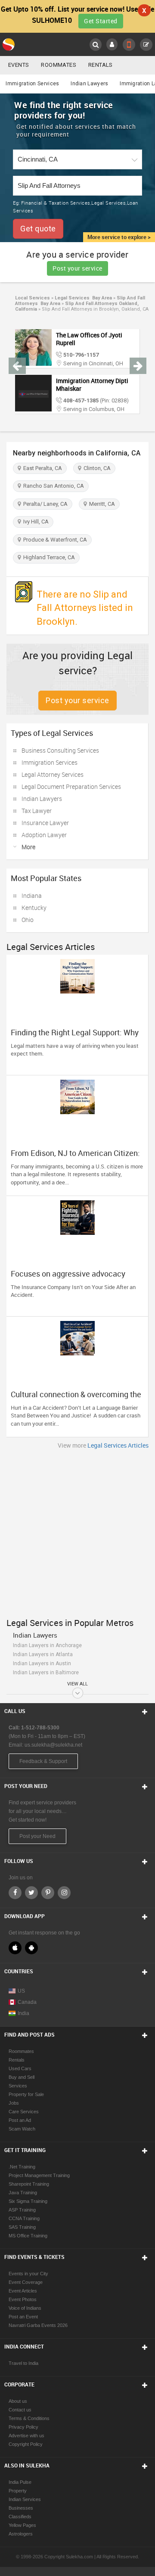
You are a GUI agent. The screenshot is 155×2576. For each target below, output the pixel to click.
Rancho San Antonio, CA (52, 486)
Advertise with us (26, 2436)
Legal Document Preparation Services (71, 787)
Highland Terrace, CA (48, 557)
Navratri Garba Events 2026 (38, 2325)
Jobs (14, 2103)
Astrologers (21, 2534)
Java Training (23, 2193)
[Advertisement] (77, 1531)
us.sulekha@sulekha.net (53, 1745)
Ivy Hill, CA (35, 522)
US (21, 1991)
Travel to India (23, 2363)
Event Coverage (26, 2282)
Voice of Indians (25, 2308)
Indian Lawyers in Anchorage (47, 1645)
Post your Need (37, 1836)
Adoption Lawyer (44, 835)
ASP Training (22, 2210)
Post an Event (23, 2317)
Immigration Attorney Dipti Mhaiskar (92, 385)
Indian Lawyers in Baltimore (46, 1673)
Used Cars (20, 2068)
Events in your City (28, 2274)
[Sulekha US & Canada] (9, 44)
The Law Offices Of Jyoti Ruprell (89, 339)
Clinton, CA (96, 468)
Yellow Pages (22, 2525)
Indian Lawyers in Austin (42, 1663)
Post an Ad (20, 2120)
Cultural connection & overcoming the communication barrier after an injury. (76, 1399)
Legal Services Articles (118, 1445)
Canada (27, 2002)
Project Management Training (39, 2175)
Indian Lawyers (89, 84)
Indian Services (25, 2499)
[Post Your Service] (146, 45)
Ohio (28, 920)
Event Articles (23, 2291)
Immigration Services (32, 84)
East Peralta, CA (41, 468)
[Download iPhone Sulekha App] (15, 1948)
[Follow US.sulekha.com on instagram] (64, 1893)
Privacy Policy (23, 2427)
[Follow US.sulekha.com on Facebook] (15, 1893)
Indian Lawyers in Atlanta (43, 1654)
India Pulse (20, 2482)
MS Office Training (28, 2236)
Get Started (101, 21)
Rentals (101, 65)
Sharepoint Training (29, 2184)
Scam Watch (22, 2129)
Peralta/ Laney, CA (44, 504)
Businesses (21, 2508)
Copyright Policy (26, 2444)
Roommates (59, 65)
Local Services (33, 298)
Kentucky (34, 908)
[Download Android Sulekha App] (31, 1948)
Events (19, 65)
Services (18, 2086)
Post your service (77, 268)
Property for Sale (26, 2094)
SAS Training (22, 2227)
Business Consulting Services (60, 750)
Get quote (38, 229)
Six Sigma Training (28, 2201)
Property (18, 2491)
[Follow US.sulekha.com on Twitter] (31, 1893)
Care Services (24, 2112)
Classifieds (20, 2517)
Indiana (32, 896)
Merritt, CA (101, 504)
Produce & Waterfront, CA (54, 540)
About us (18, 2401)
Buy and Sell (22, 2077)
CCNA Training (24, 2218)
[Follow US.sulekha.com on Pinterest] (48, 1893)
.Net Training (22, 2167)
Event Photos (23, 2299)
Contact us (20, 2410)
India (23, 2013)
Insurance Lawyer (45, 823)
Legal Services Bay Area (83, 298)
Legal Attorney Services (53, 774)
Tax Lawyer (37, 811)
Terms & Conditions (29, 2418)
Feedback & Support (43, 1761)
